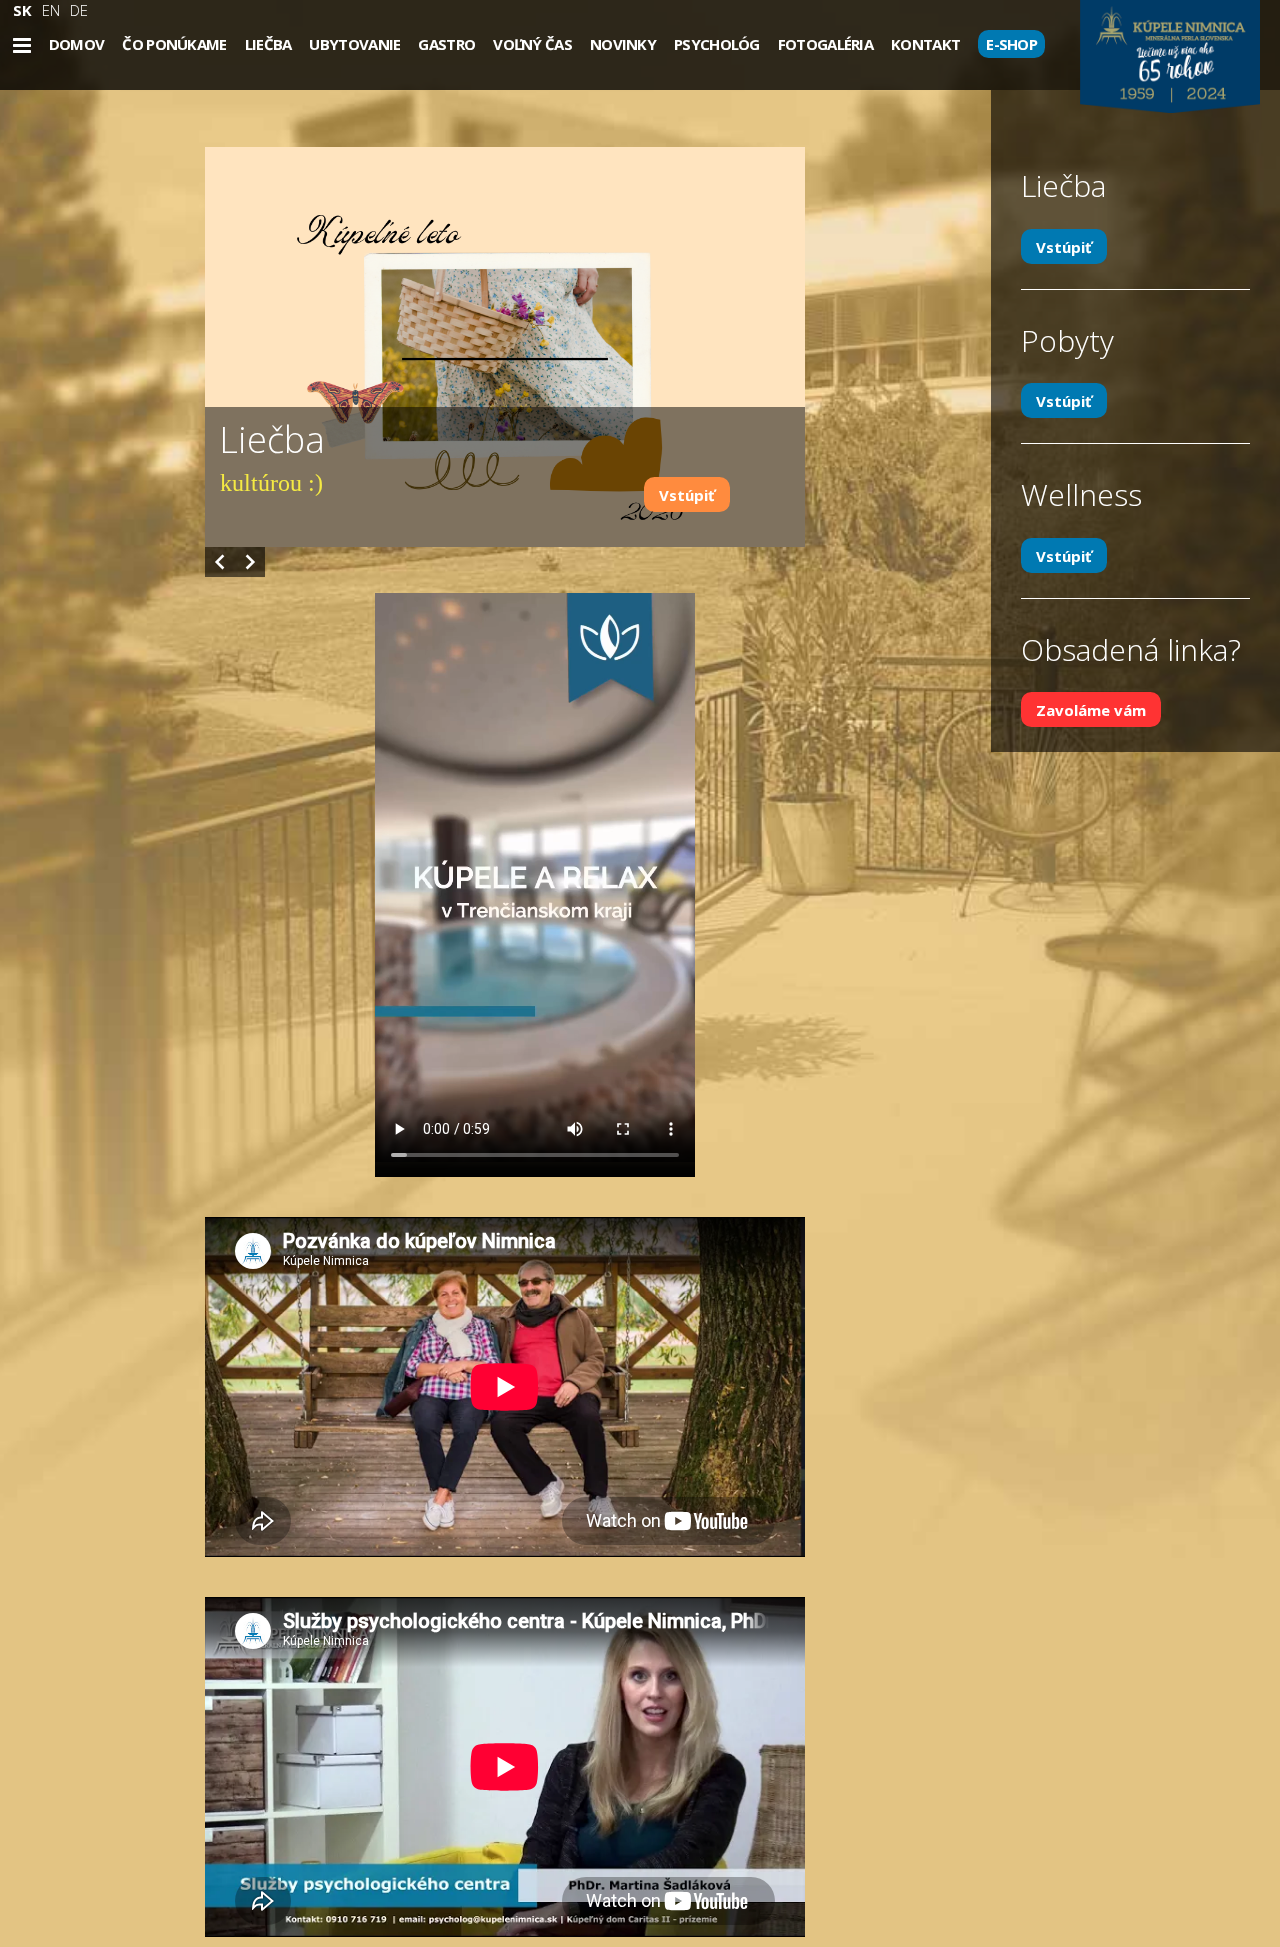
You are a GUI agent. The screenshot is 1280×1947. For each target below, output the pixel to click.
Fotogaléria (825, 44)
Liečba (268, 44)
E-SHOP (1011, 44)
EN (51, 10)
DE (79, 10)
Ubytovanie (354, 44)
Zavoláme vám (1091, 710)
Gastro (446, 44)
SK (22, 10)
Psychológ (717, 44)
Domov (77, 44)
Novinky (623, 44)
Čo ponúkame (174, 44)
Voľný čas (532, 44)
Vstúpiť (687, 495)
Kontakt (925, 44)
